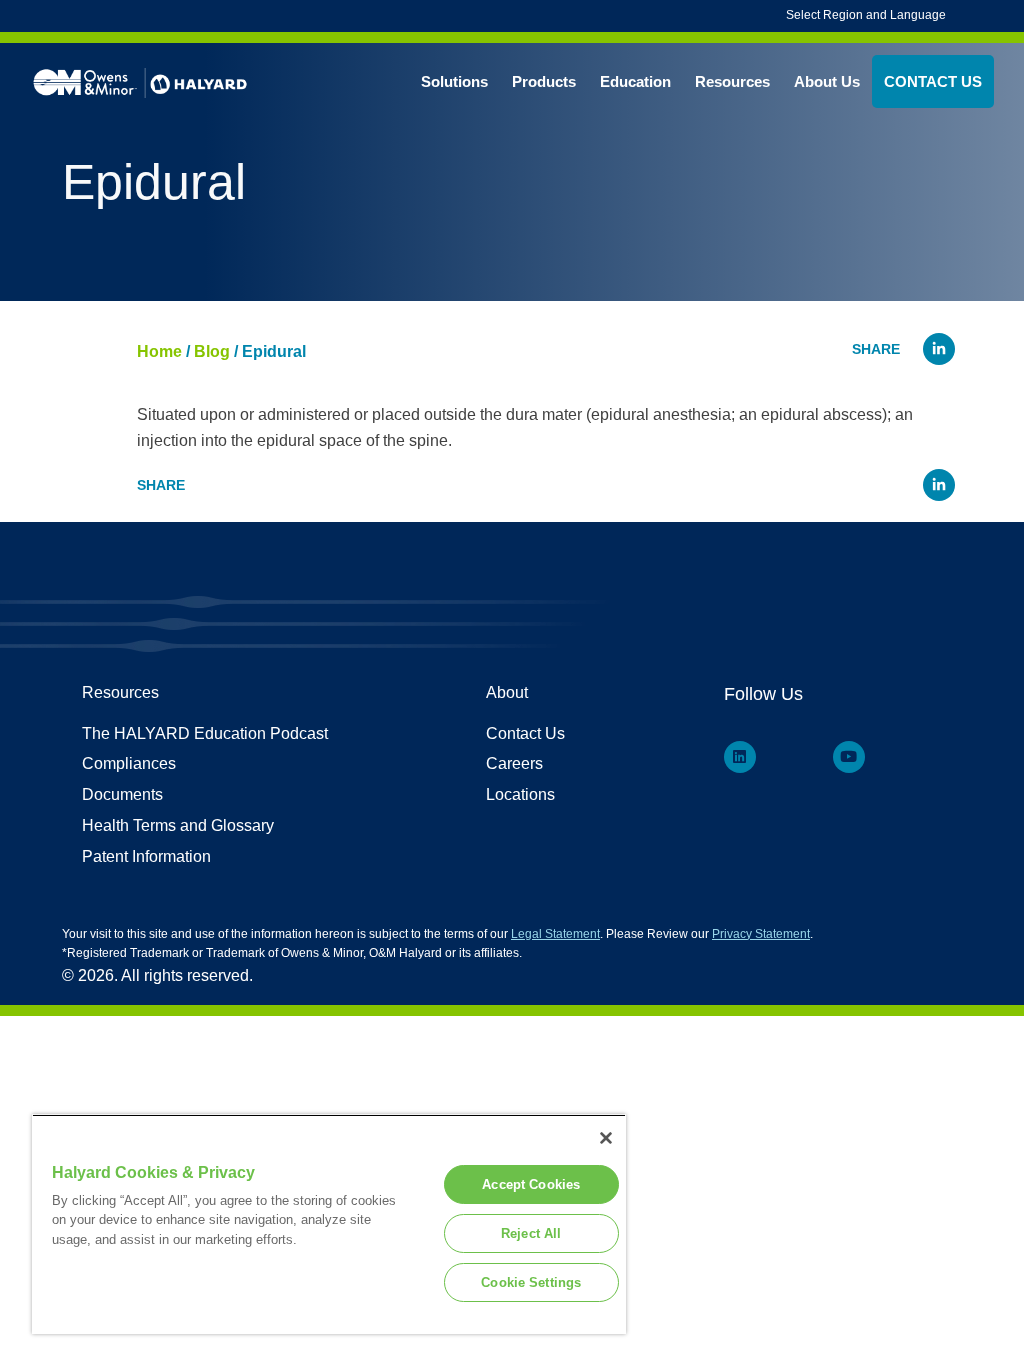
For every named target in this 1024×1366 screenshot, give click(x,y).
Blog (212, 351)
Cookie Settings (531, 1282)
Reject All (531, 1233)
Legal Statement (555, 934)
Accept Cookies (531, 1184)
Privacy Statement (761, 934)
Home (159, 351)
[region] (329, 1224)
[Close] (606, 1138)
